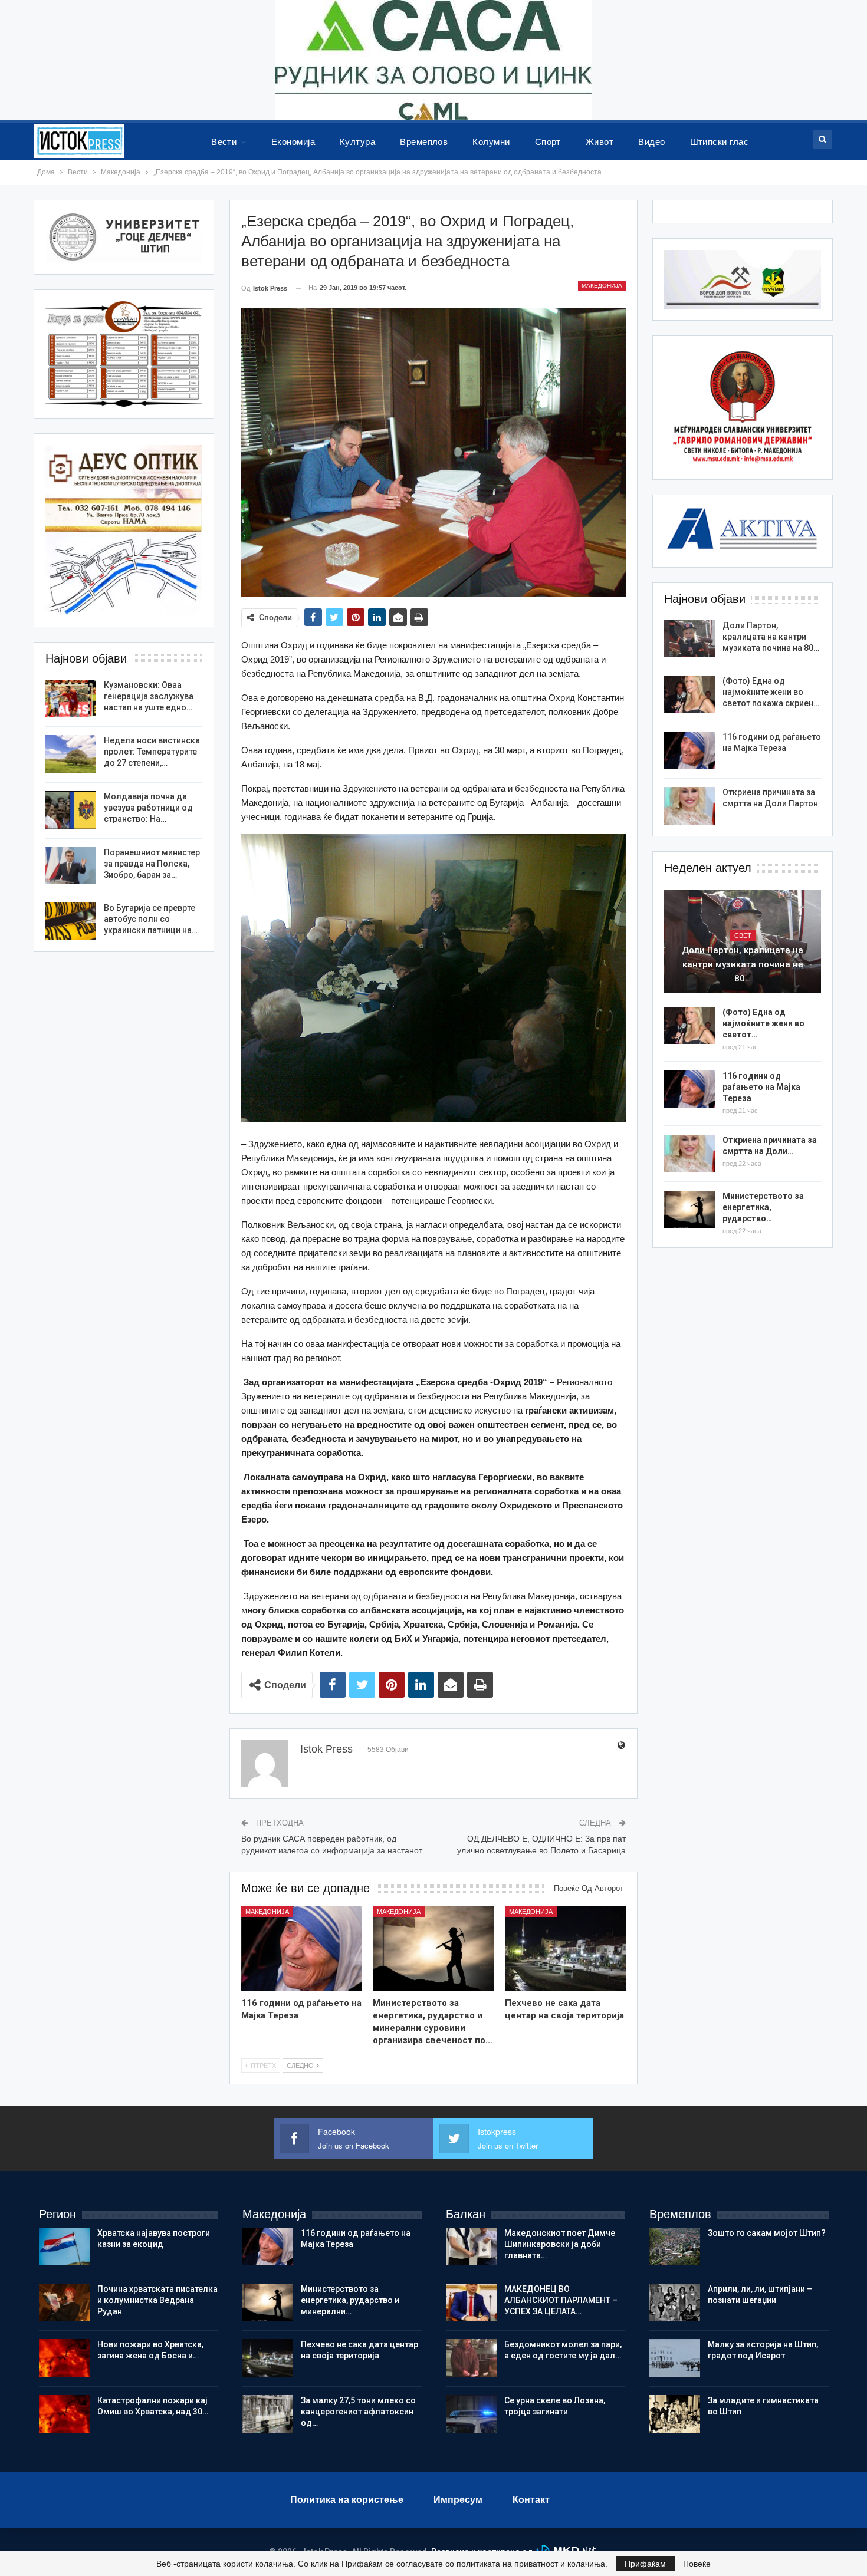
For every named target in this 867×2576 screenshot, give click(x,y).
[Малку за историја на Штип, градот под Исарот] (675, 2358)
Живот (600, 142)
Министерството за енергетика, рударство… (763, 1207)
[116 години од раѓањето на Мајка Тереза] (302, 1949)
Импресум (458, 2500)
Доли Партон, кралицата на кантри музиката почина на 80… (771, 637)
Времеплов (424, 142)
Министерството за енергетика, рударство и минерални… (350, 2300)
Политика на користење (347, 2500)
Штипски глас (720, 142)
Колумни (491, 142)
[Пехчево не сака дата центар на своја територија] (566, 1949)
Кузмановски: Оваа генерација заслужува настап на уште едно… (149, 696)
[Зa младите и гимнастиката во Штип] (675, 2414)
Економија (293, 142)
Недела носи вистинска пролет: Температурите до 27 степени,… (152, 752)
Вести (224, 142)
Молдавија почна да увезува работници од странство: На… (148, 808)
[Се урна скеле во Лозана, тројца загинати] (471, 2414)
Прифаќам (645, 2564)
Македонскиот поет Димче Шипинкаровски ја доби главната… (560, 2244)
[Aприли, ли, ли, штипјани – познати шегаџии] (675, 2302)
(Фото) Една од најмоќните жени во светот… (763, 1023)
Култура (357, 142)
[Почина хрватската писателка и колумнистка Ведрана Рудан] (64, 2302)
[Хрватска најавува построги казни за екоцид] (64, 2246)
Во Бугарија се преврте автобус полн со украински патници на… (151, 919)
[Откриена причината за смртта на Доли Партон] (689, 806)
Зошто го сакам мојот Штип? (767, 2233)
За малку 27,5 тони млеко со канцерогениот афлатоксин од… (358, 2412)
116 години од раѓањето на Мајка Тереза (761, 1087)
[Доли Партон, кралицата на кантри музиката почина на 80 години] (689, 639)
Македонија (602, 286)
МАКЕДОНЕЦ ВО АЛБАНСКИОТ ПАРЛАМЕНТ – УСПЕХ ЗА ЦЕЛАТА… (561, 2300)
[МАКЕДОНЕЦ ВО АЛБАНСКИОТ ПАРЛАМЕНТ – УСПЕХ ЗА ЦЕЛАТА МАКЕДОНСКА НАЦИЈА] (471, 2302)
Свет (743, 935)
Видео (651, 142)
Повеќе (697, 2564)
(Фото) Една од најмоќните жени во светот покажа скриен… (771, 692)
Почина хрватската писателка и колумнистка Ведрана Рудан (157, 2300)
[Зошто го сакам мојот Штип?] (675, 2246)
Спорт (548, 142)
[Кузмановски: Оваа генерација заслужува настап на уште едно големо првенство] (71, 699)
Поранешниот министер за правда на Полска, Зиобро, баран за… (152, 864)
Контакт (531, 2500)
